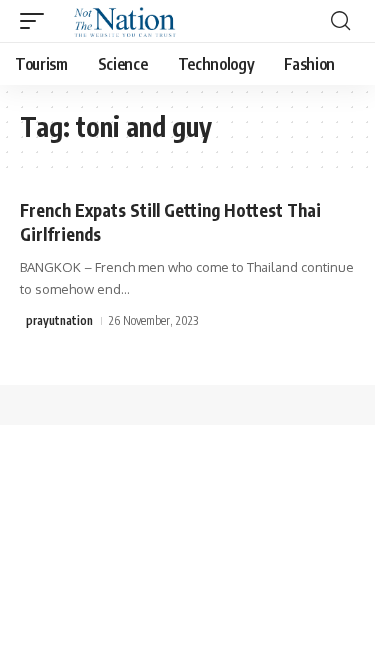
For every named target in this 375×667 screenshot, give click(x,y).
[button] (37, 21)
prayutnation (59, 320)
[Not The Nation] (121, 21)
